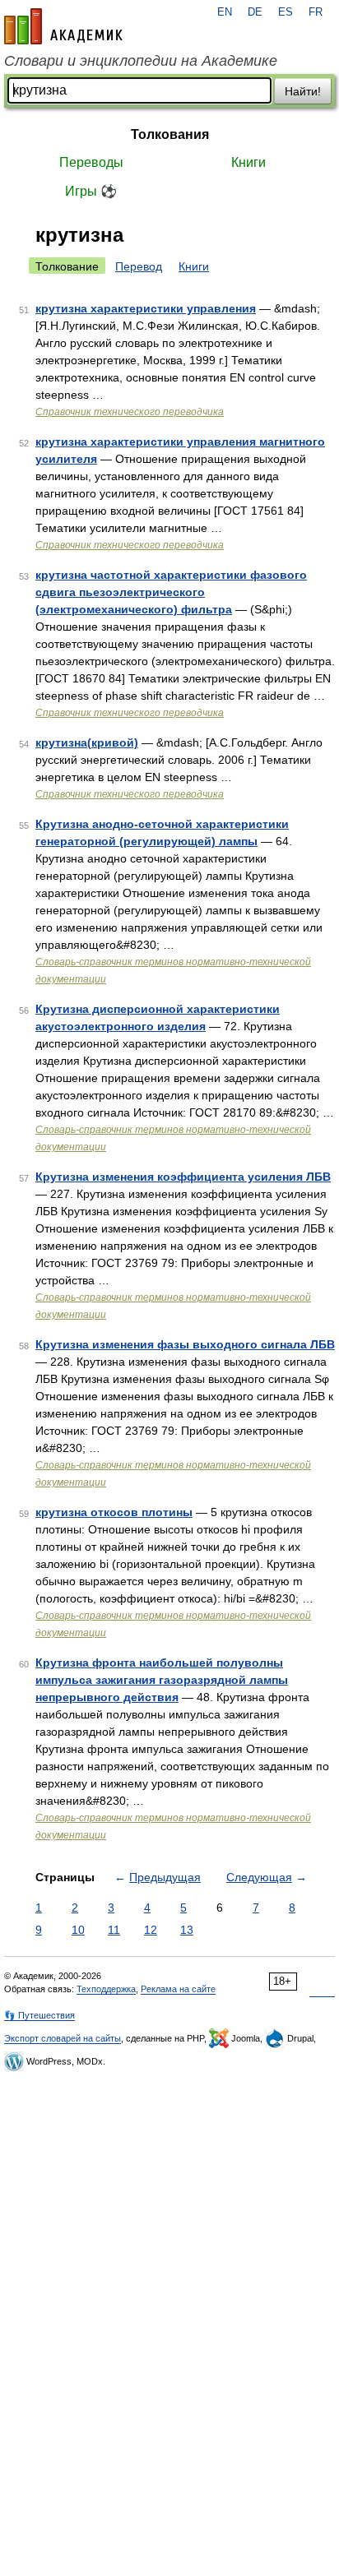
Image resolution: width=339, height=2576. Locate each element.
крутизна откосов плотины (114, 1512)
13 (187, 1930)
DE (255, 12)
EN (225, 12)
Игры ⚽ (91, 191)
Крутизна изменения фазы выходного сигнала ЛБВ (185, 1344)
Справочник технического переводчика (130, 412)
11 (114, 1930)
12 (151, 1930)
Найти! (303, 91)
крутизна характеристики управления (146, 308)
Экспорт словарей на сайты (63, 2038)
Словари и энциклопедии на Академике (141, 61)
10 (78, 1930)
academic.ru (63, 26)
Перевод (139, 266)
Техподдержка (106, 1989)
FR (316, 12)
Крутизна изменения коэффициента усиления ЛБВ (183, 1177)
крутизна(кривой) (87, 742)
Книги (248, 162)
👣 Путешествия (39, 2015)
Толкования (170, 134)
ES (286, 12)
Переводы (91, 162)
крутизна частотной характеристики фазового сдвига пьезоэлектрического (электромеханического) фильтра (171, 592)
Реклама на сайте (178, 1989)
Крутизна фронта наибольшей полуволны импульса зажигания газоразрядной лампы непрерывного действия (162, 1680)
